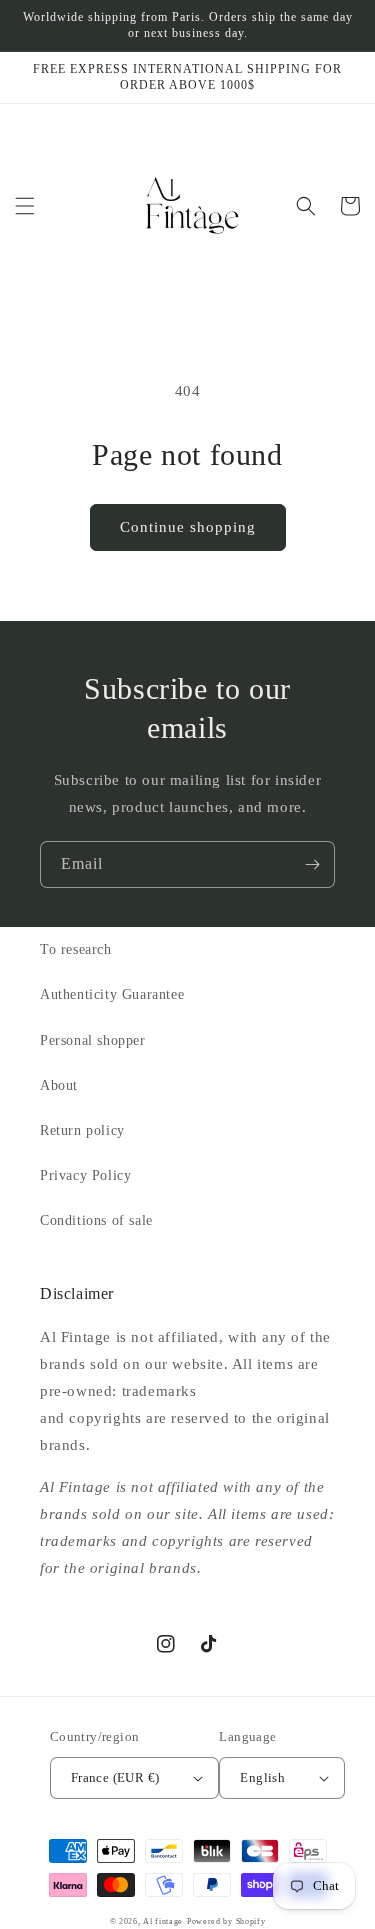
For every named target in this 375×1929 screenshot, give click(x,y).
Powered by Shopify (226, 1921)
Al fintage (163, 1921)
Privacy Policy (85, 1175)
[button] (25, 206)
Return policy (82, 1130)
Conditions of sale (96, 1220)
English (262, 1777)
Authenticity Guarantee (112, 994)
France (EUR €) (115, 1777)
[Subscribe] (312, 864)
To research (76, 949)
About (59, 1085)
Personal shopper (93, 1040)
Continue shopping (188, 527)
